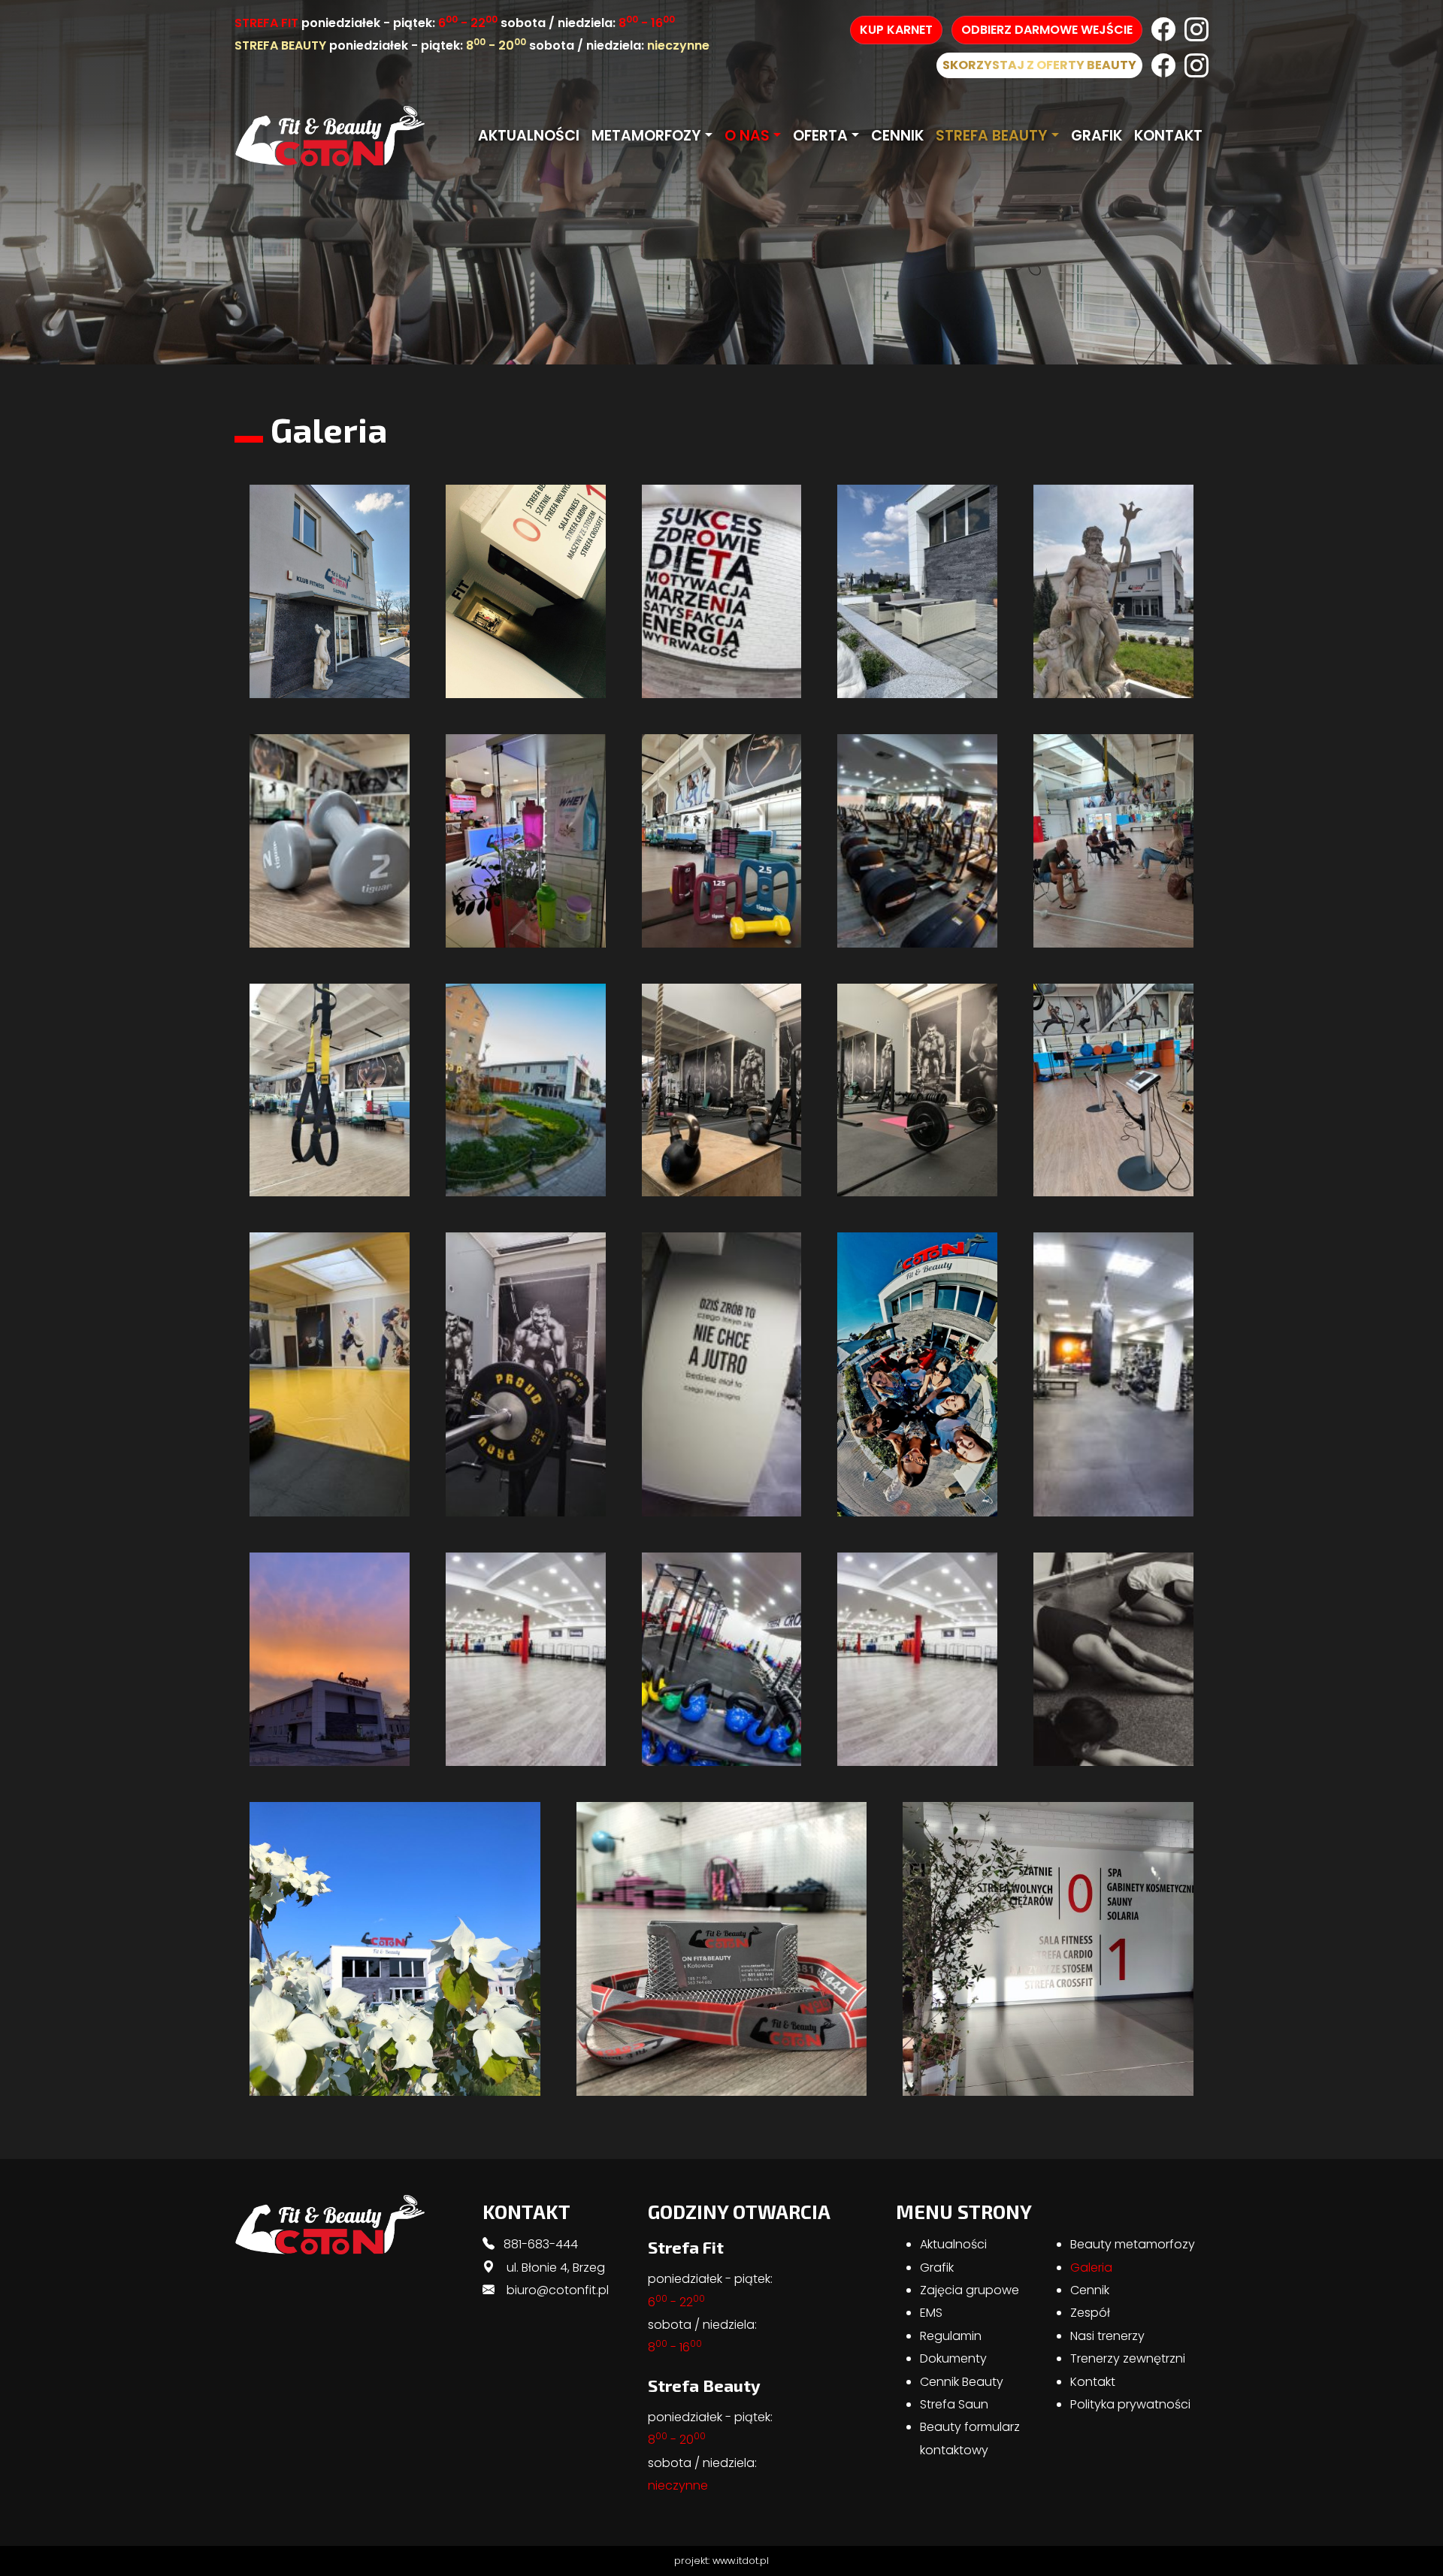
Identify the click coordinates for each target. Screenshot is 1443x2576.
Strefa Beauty (992, 136)
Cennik (897, 136)
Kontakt (1168, 136)
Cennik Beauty (962, 2382)
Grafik (1097, 136)
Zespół (1090, 2313)
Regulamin (951, 2336)
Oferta (820, 136)
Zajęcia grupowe (970, 2290)
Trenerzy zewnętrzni (1128, 2358)
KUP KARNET (896, 30)
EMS (931, 2313)
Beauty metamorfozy (1133, 2244)
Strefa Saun (954, 2404)
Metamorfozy (646, 136)
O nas (747, 136)
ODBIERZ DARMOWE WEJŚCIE (1047, 30)
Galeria (1091, 2268)
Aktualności (529, 136)
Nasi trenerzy (1107, 2336)
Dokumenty (953, 2358)
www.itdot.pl (741, 2561)
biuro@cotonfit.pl (558, 2290)
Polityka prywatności (1130, 2404)
